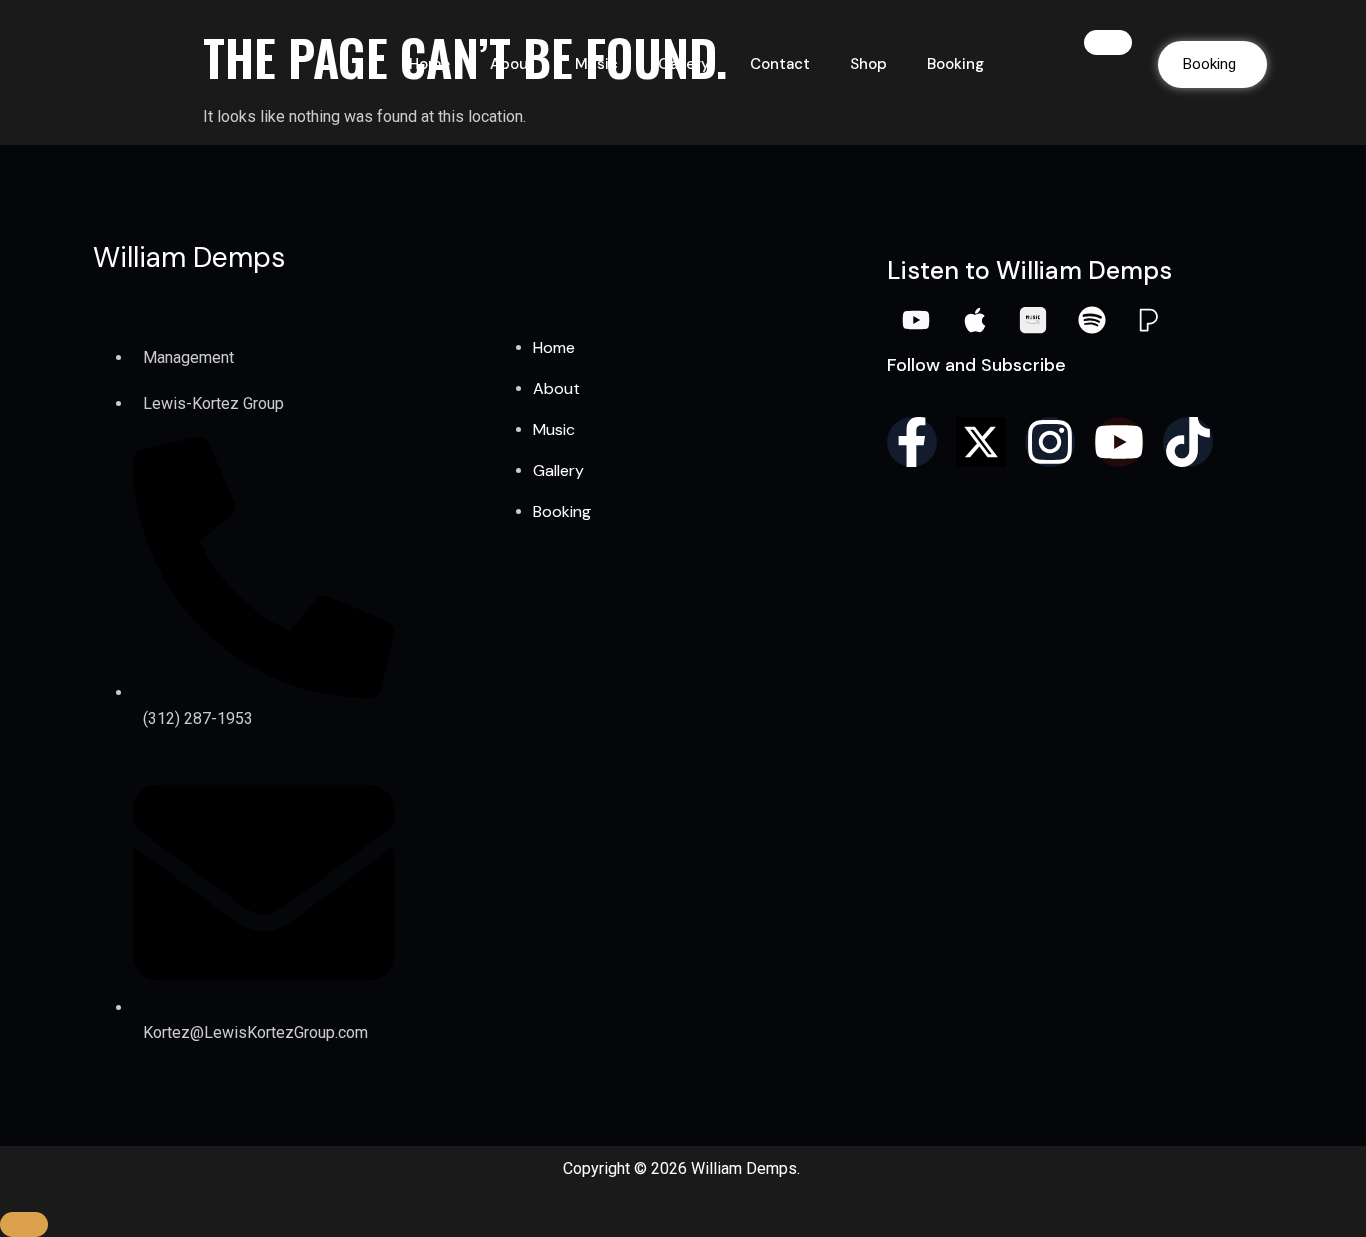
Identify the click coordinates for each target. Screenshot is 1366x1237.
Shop (868, 64)
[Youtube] (1119, 442)
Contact (780, 64)
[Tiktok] (1188, 442)
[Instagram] (1050, 442)
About (512, 64)
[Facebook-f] (912, 442)
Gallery (684, 64)
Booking (955, 64)
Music (596, 64)
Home (429, 64)
